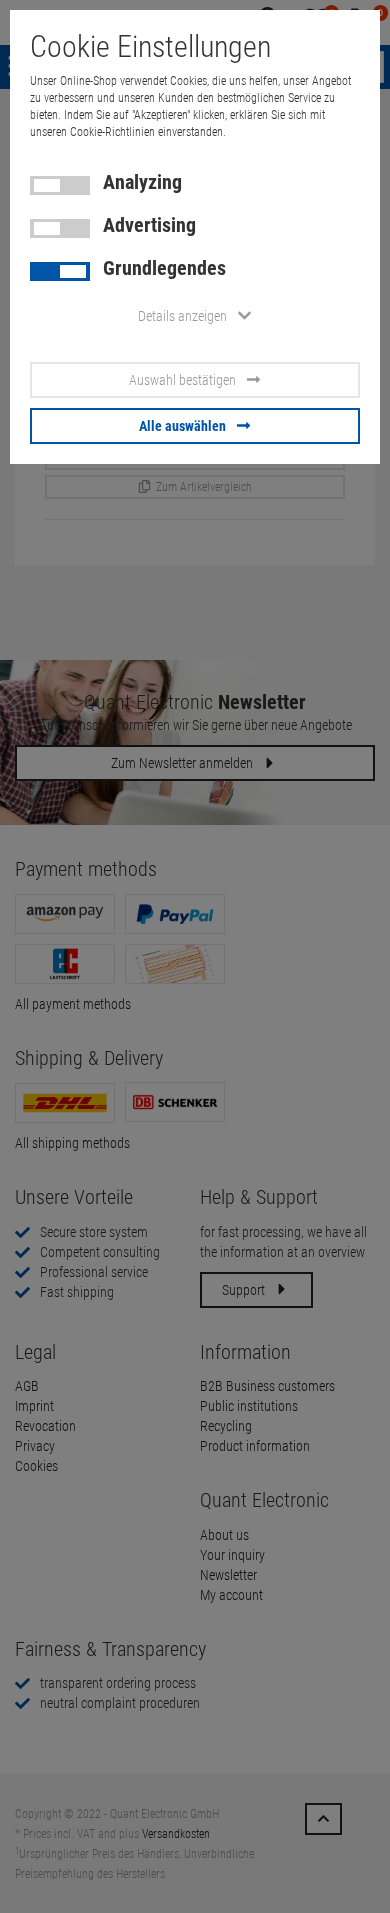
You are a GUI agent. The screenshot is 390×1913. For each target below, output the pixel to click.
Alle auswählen (182, 426)
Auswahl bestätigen (182, 380)
